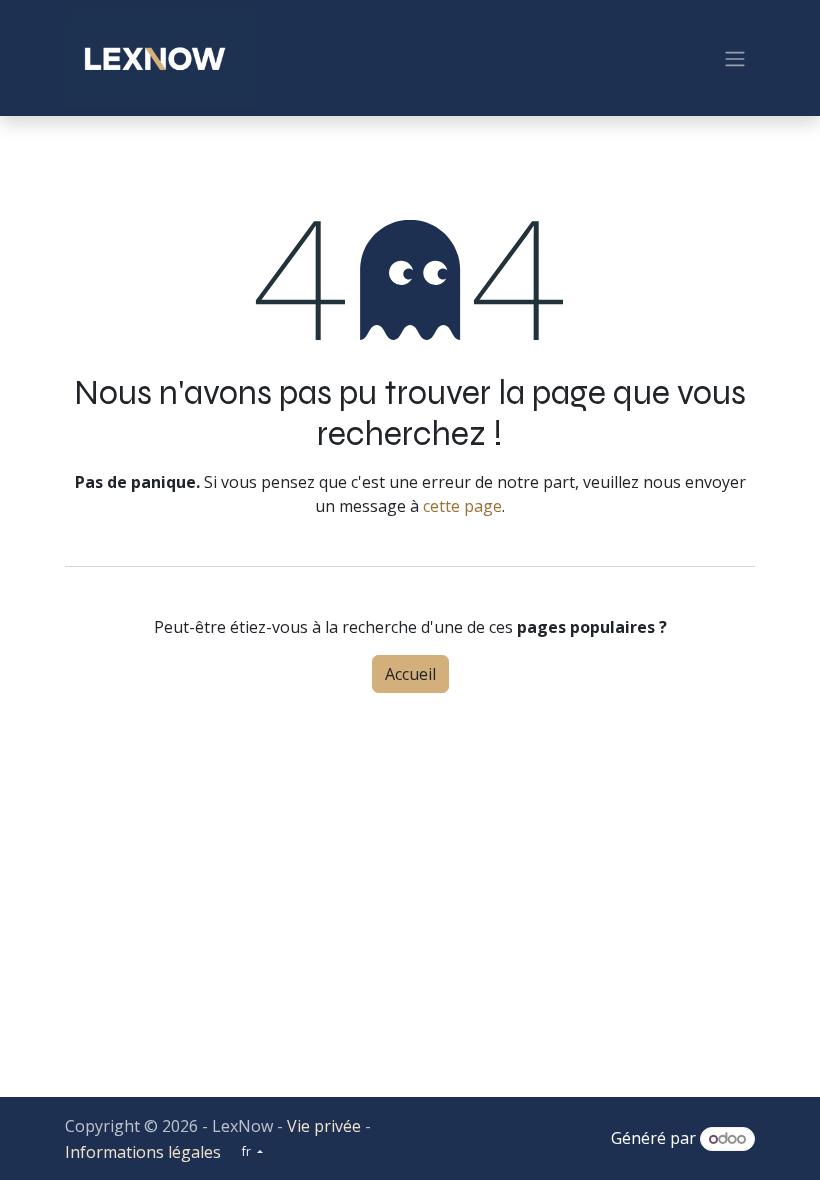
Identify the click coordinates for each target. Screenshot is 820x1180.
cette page (462, 506)
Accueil (410, 674)
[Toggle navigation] (735, 58)
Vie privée (324, 1126)
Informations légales (143, 1152)
